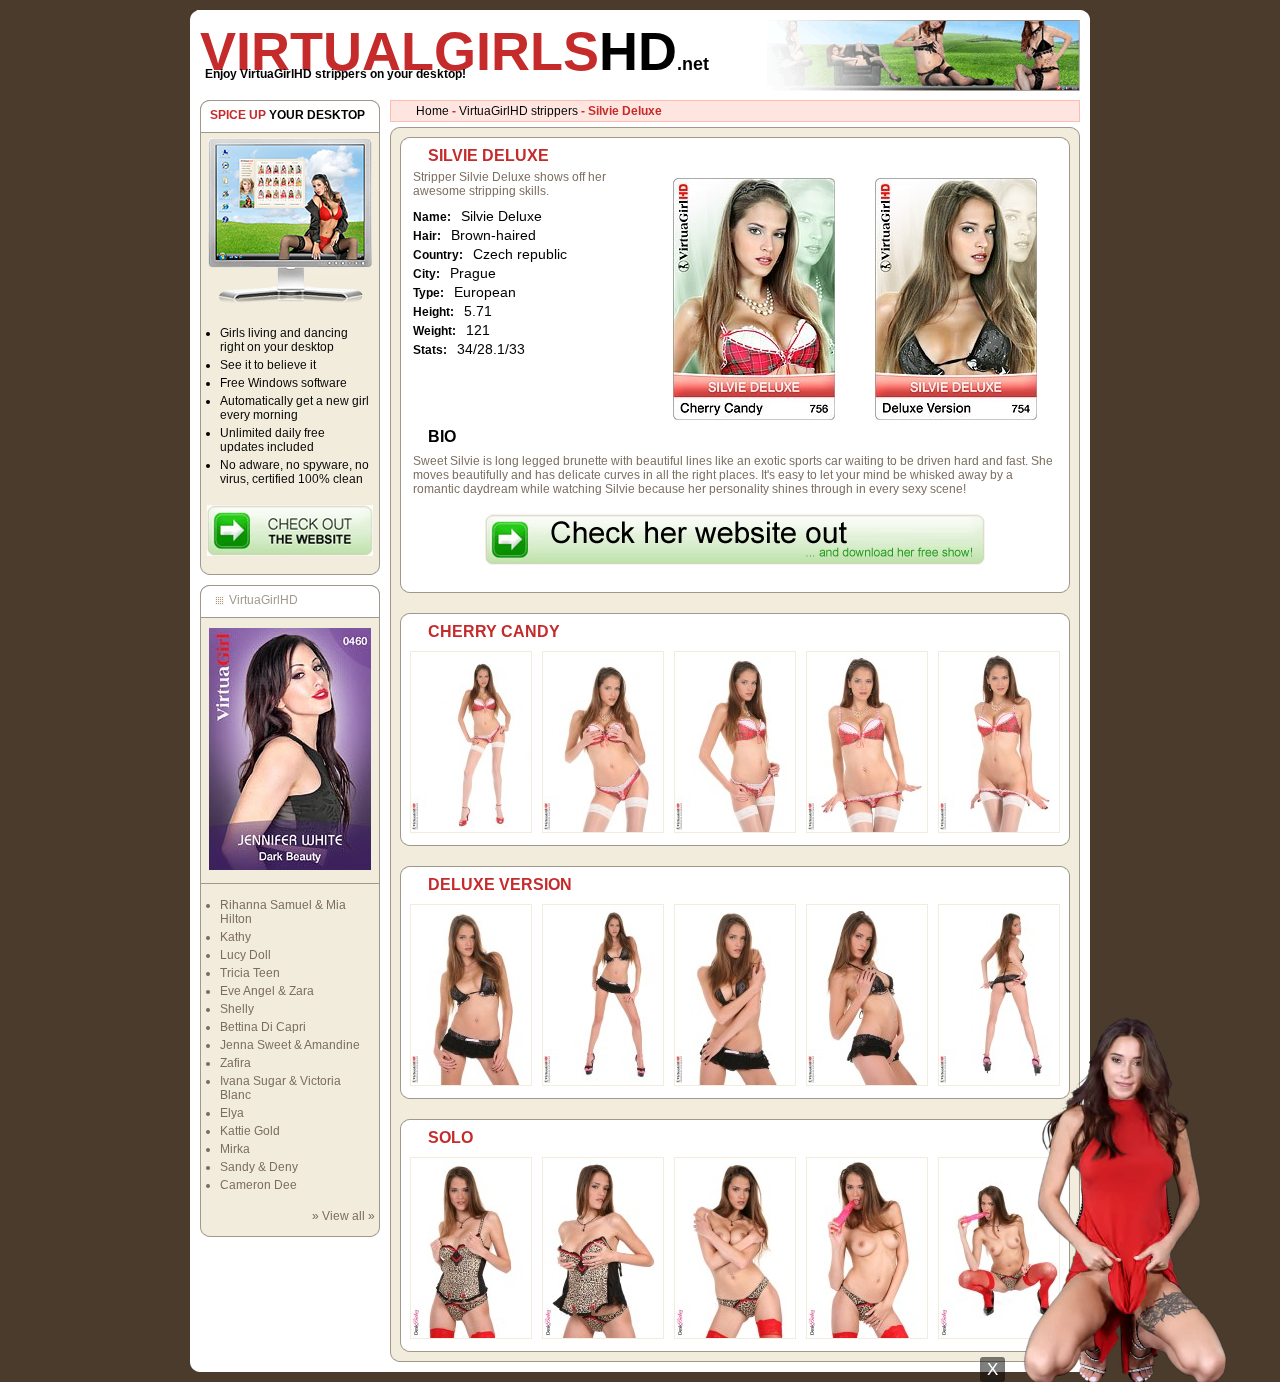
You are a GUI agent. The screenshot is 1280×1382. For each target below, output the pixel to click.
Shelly (237, 1009)
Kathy (235, 937)
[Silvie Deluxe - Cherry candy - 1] (471, 829)
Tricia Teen (250, 973)
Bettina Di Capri (263, 1027)
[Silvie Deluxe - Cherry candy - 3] (735, 829)
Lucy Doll (245, 955)
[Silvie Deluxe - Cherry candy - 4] (867, 829)
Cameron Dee (258, 1185)
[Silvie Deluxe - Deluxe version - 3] (735, 1082)
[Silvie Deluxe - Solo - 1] (471, 1335)
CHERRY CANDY (494, 631)
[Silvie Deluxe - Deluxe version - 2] (603, 1082)
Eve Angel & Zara (267, 991)
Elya (232, 1113)
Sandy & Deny (259, 1167)
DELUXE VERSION (500, 884)
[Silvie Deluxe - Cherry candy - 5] (999, 829)
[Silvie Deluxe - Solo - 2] (603, 1335)
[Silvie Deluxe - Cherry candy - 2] (603, 829)
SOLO (450, 1137)
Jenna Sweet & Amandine (290, 1045)
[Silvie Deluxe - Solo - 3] (735, 1335)
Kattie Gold (250, 1131)
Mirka (235, 1149)
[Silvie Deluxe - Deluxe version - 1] (471, 1082)
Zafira (235, 1063)
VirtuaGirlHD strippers (518, 111)
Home (432, 111)
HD (454, 51)
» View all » (343, 1216)
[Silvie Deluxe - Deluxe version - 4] (867, 1082)
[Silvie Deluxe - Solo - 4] (867, 1335)
